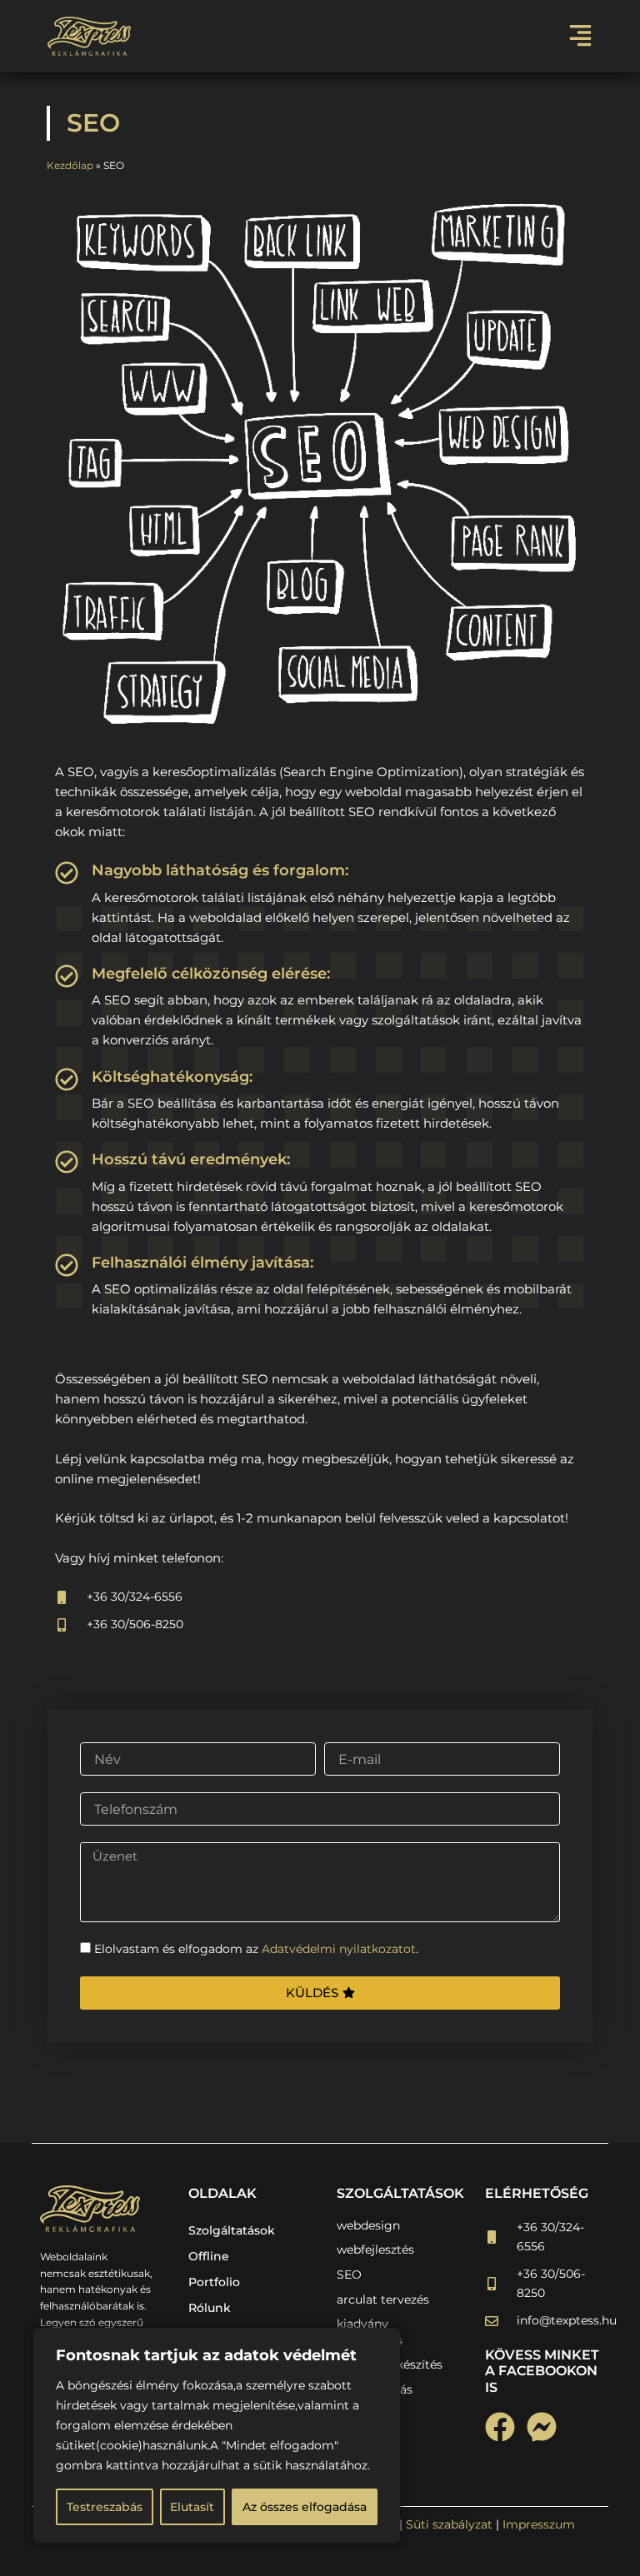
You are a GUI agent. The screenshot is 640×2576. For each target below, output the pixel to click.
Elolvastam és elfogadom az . (256, 1949)
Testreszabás (105, 2507)
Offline (209, 2256)
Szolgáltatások (232, 2230)
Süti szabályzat (449, 2524)
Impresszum (539, 2524)
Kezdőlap (70, 165)
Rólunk (210, 2308)
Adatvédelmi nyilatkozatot (339, 1949)
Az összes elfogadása (305, 2507)
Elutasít (192, 2507)
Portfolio (214, 2282)
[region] (217, 2435)
